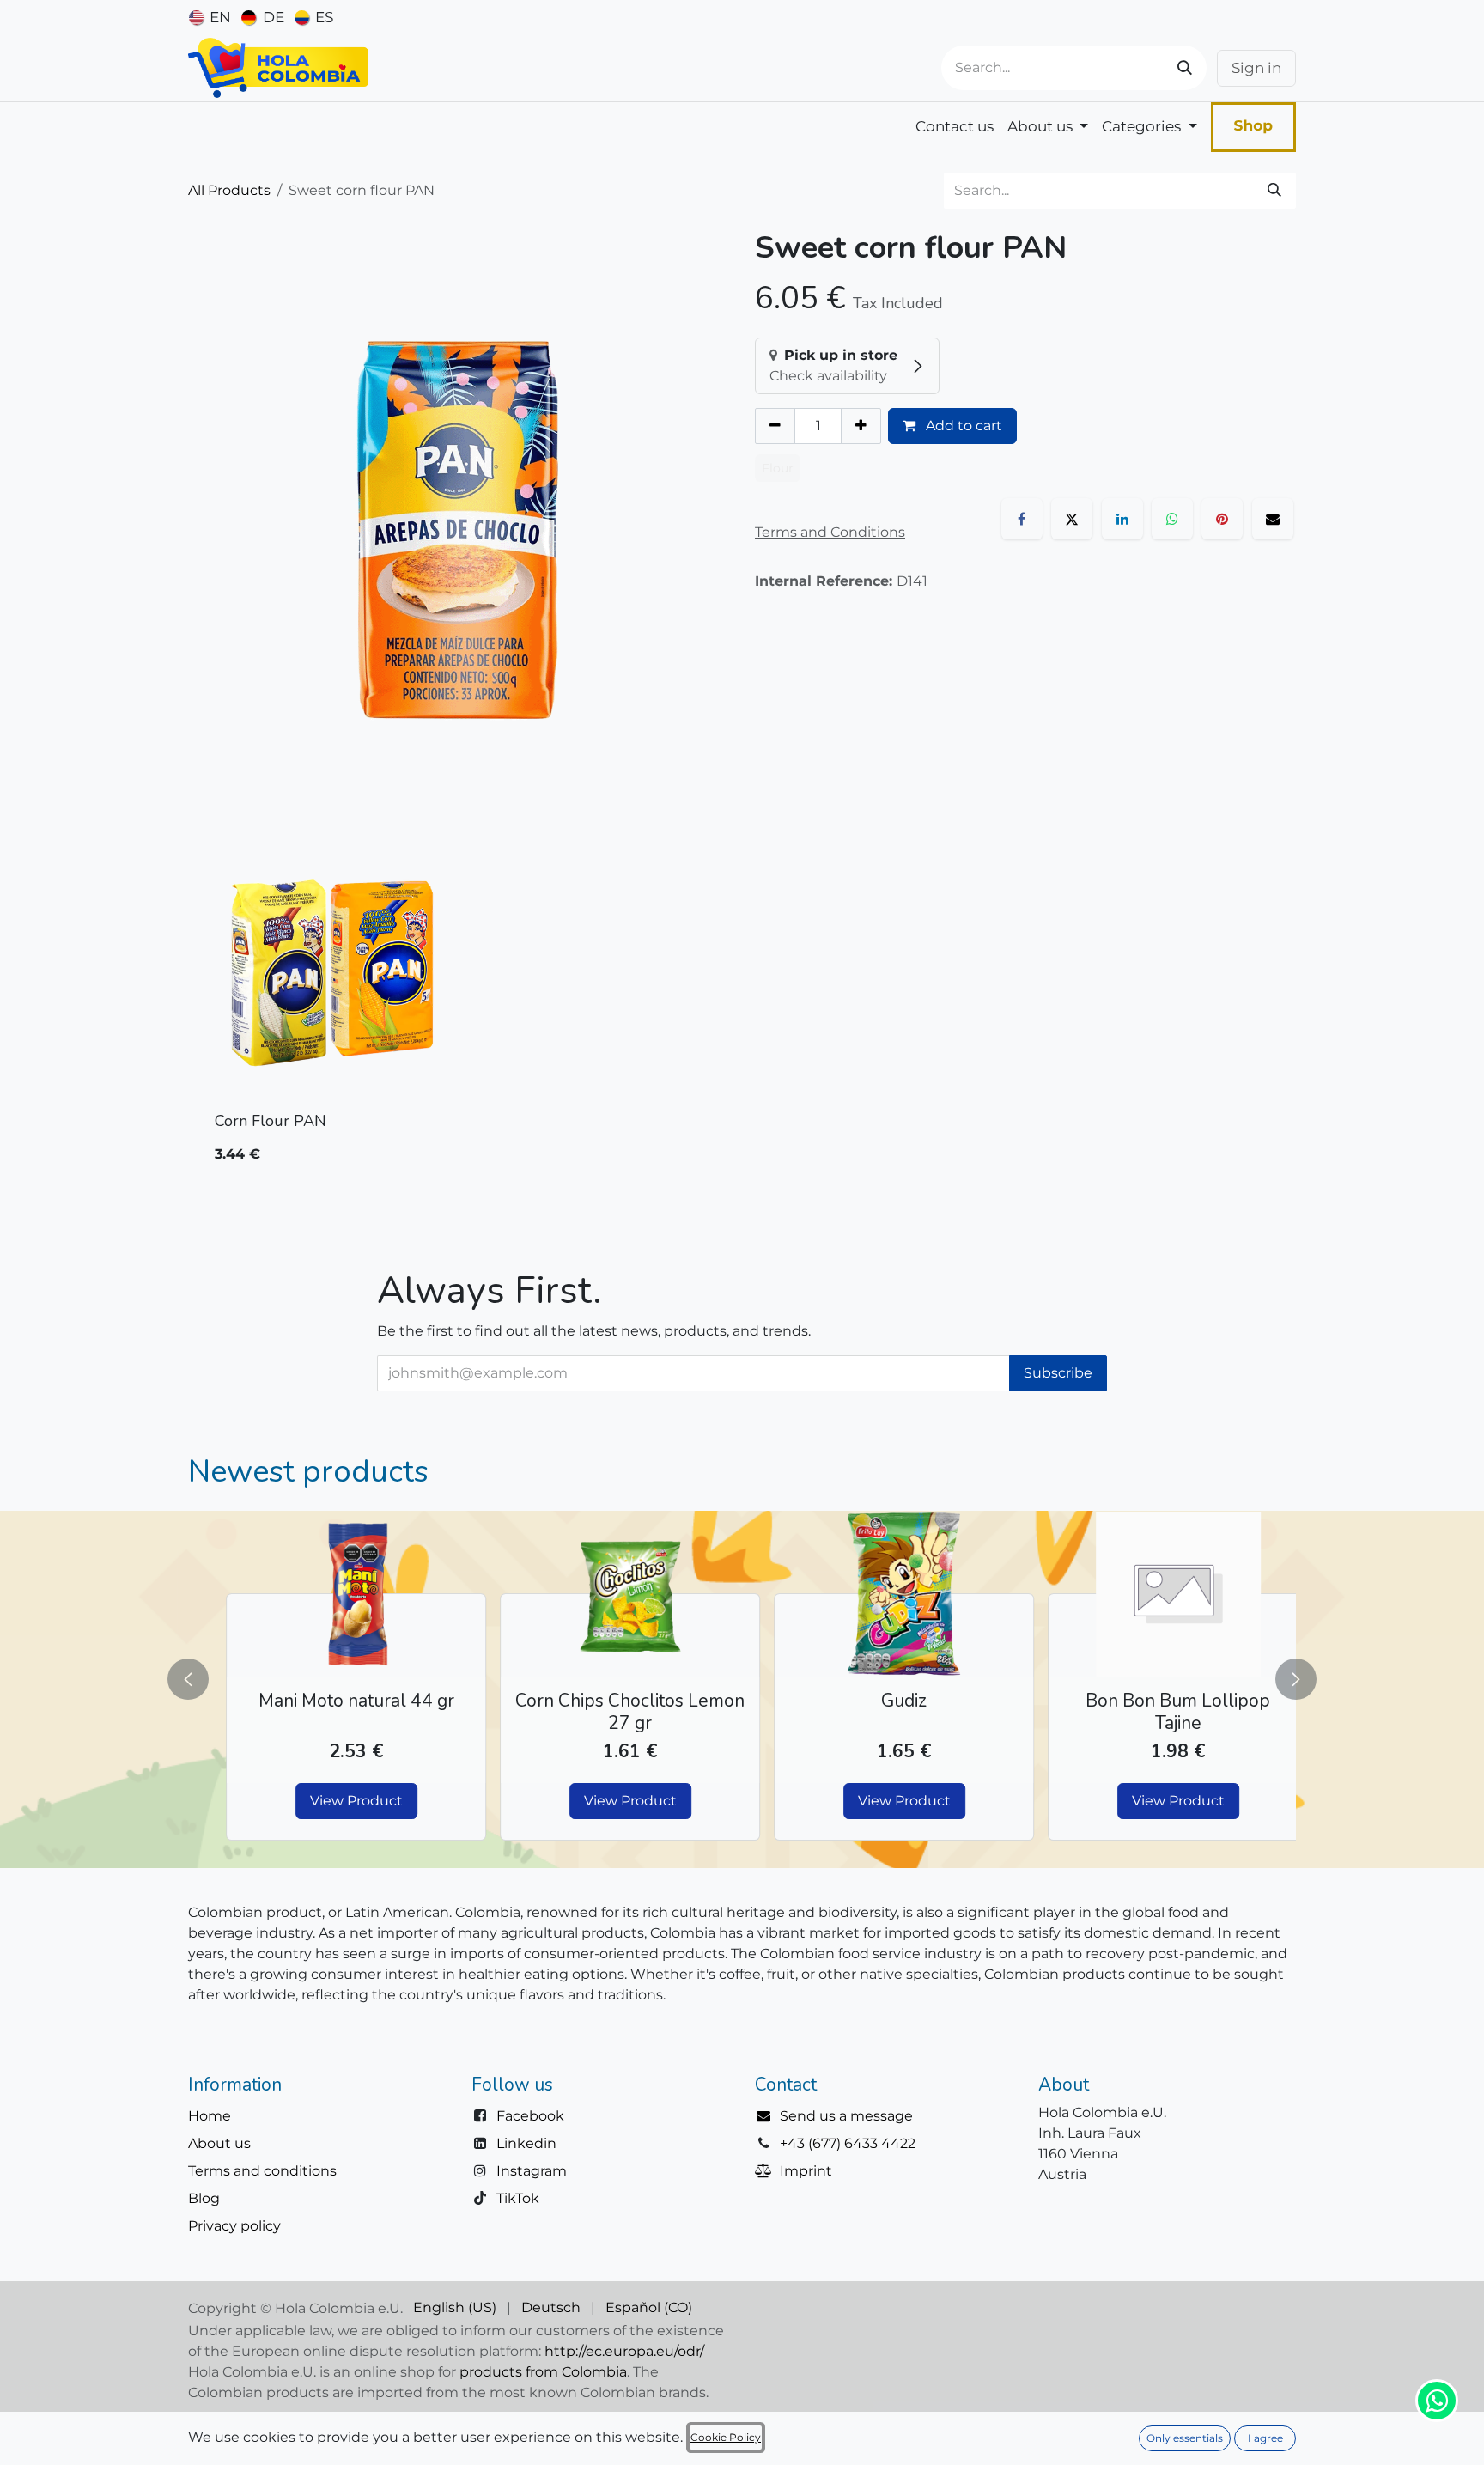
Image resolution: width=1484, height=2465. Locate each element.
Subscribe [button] (1058, 1373)
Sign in (1256, 68)
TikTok (518, 2198)
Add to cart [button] (962, 426)
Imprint (806, 2171)
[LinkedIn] (1122, 519)
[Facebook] (1022, 519)
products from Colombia (543, 2372)
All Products (229, 190)
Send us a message (846, 2116)
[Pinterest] (1222, 519)
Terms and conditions (262, 2171)
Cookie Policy (726, 2437)
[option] (742, 1009)
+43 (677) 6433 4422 (848, 2143)
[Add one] (861, 426)
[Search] (1185, 68)
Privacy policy (234, 2226)
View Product (331, 1801)
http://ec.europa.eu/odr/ (624, 2351)
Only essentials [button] (1185, 2438)
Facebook (530, 2116)
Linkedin (526, 2143)
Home (210, 2116)
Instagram (532, 2171)
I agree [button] (1265, 2438)
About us (219, 2143)
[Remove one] (775, 426)
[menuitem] (210, 17)
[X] (1072, 519)
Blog (204, 2198)
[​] (767, 2116)
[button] (198, 1679)
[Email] (1273, 519)
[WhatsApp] (1172, 519)
